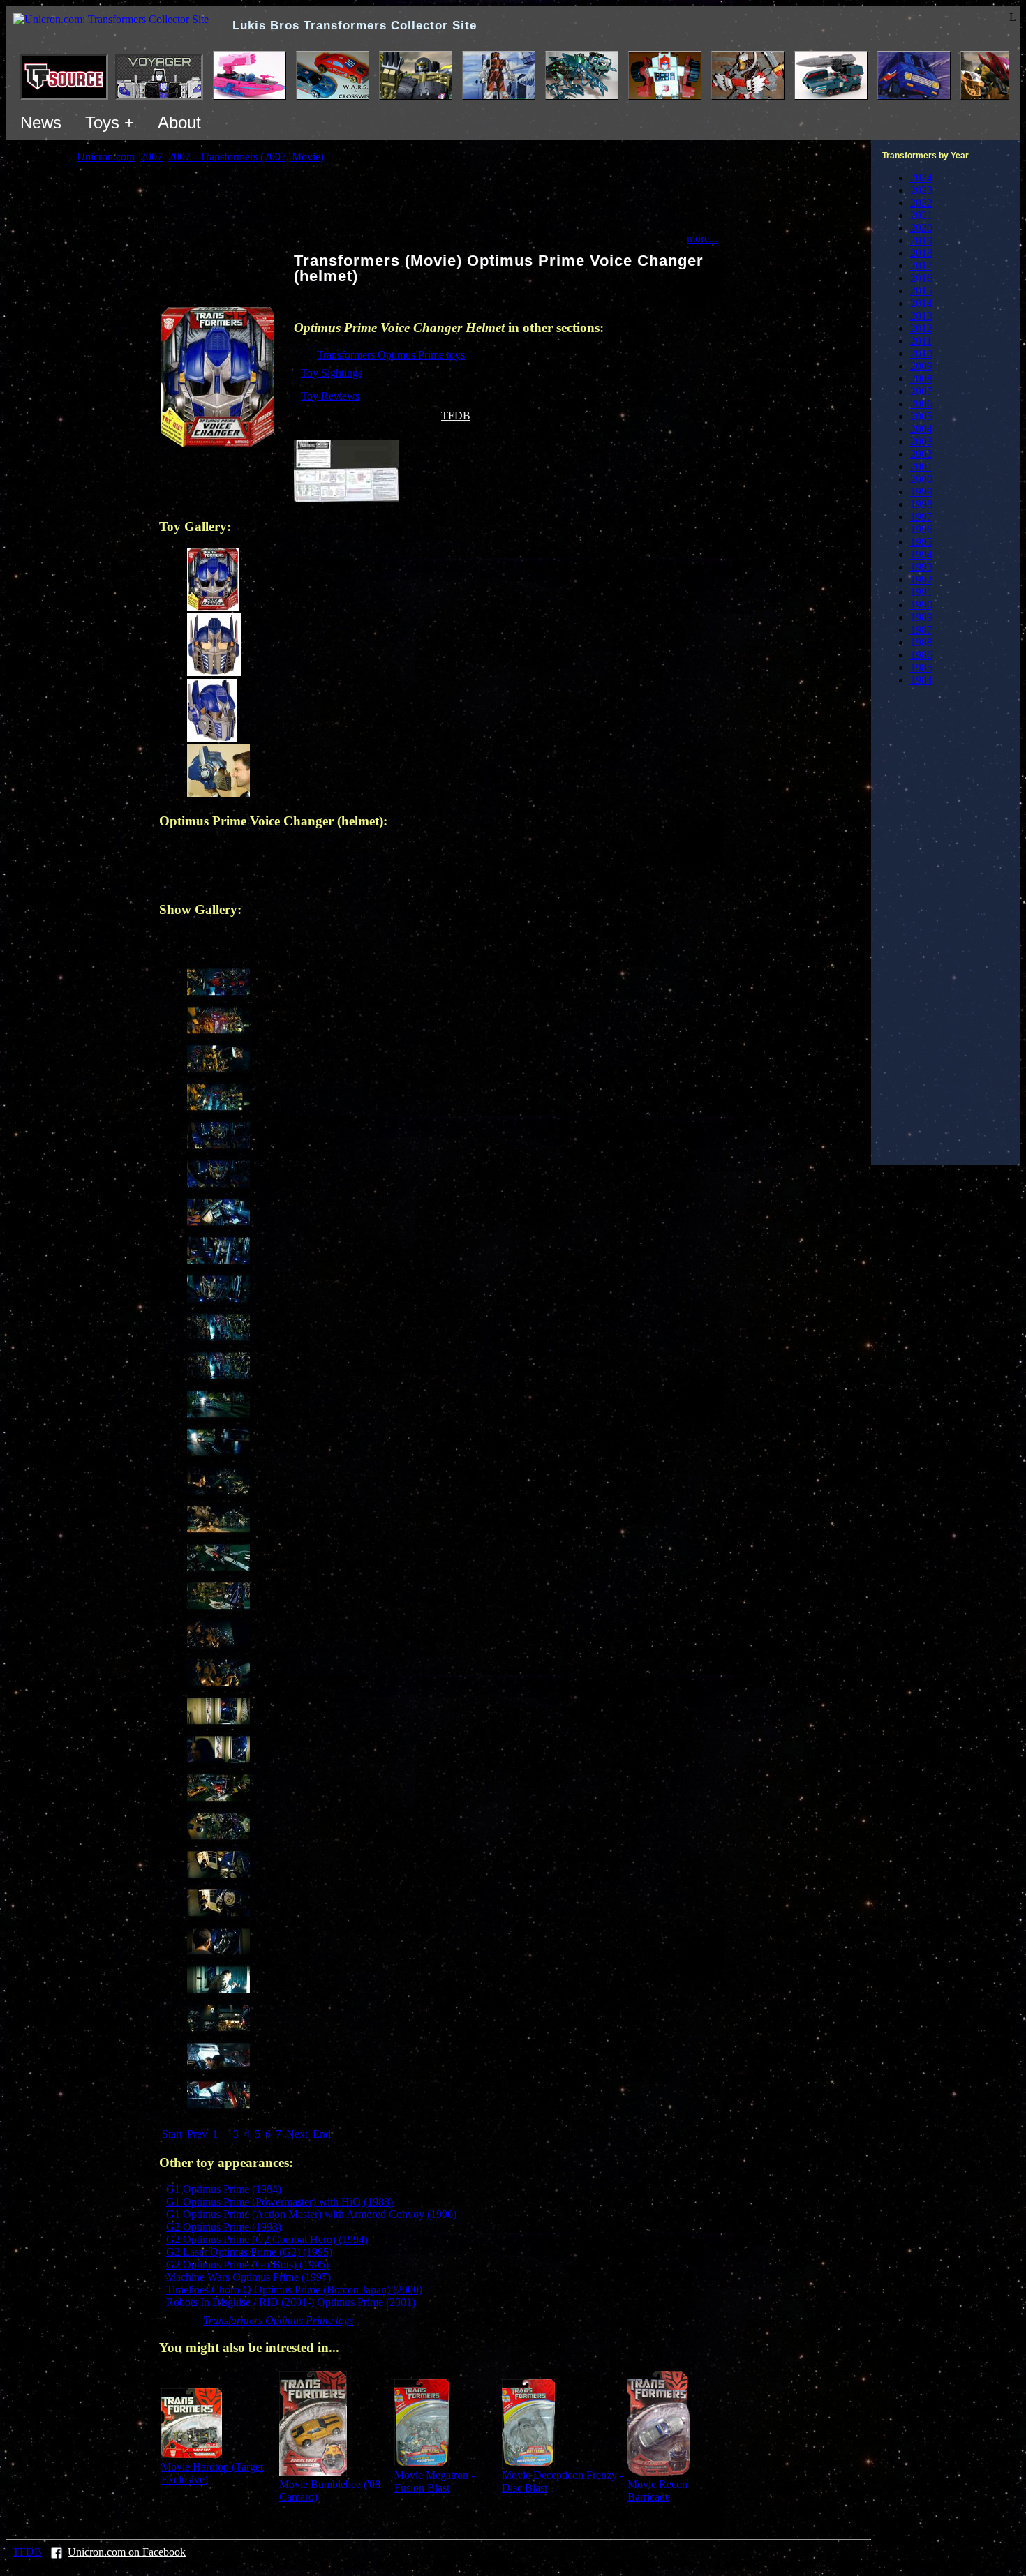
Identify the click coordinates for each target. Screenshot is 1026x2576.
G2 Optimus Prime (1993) (224, 2227)
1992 (921, 579)
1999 (921, 492)
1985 (921, 667)
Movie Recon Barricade (657, 2491)
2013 (921, 316)
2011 (921, 341)
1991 (921, 592)
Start (172, 2134)
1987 (921, 630)
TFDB (456, 415)
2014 (921, 303)
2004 (921, 429)
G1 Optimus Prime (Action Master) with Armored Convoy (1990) (311, 2214)
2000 (921, 479)
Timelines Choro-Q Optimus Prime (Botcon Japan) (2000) (294, 2290)
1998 (921, 504)
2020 (921, 228)
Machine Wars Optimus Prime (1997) (248, 2277)
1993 (921, 567)
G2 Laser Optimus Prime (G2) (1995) (249, 2252)
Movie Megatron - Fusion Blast (434, 2481)
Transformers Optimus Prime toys (391, 355)
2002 (921, 454)
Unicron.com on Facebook (127, 2552)
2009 (921, 366)
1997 (921, 517)
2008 (921, 379)
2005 (921, 416)
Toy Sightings (332, 373)
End (322, 2134)
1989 (921, 617)
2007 (921, 391)
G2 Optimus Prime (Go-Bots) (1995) (247, 2264)
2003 (921, 441)
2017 (921, 265)
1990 (921, 605)
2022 (921, 203)
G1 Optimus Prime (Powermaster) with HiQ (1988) (280, 2202)
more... (702, 238)
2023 (921, 190)
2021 (921, 215)
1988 (921, 642)
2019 (921, 240)
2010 (921, 353)
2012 (921, 328)
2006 (921, 404)
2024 (921, 178)
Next (297, 2134)
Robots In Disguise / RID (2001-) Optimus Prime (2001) (291, 2302)
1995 (921, 542)
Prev (197, 2134)
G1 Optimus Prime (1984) (224, 2189)
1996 (921, 529)
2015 (921, 291)
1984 (921, 680)
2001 (921, 466)
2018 (921, 253)
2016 (921, 278)
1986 (921, 655)
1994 (921, 554)
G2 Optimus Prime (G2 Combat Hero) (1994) (267, 2239)
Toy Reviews (330, 396)
